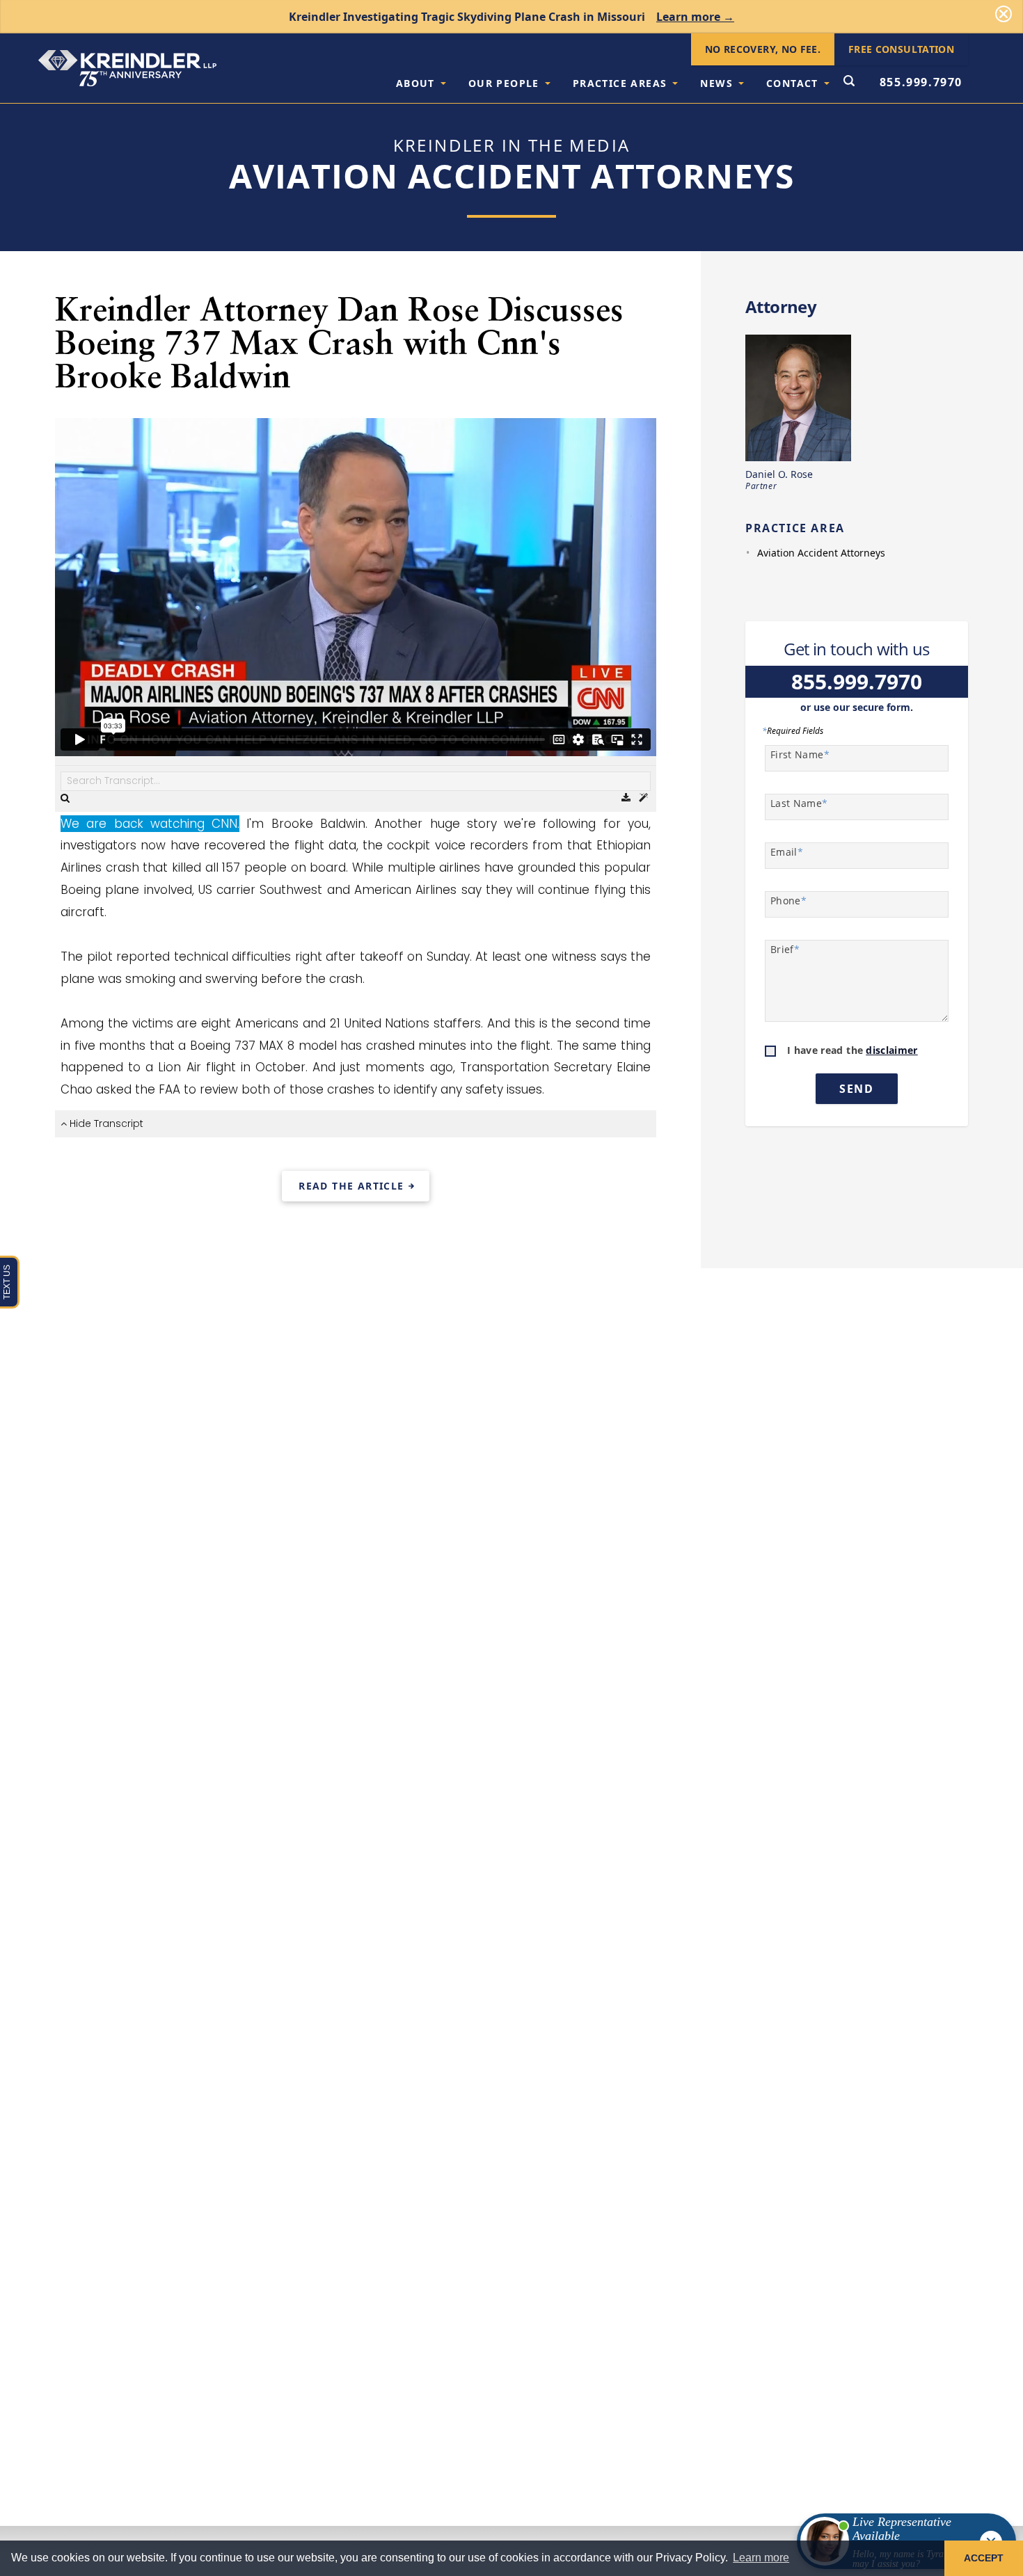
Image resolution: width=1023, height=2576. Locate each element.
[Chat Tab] (511, 1288)
